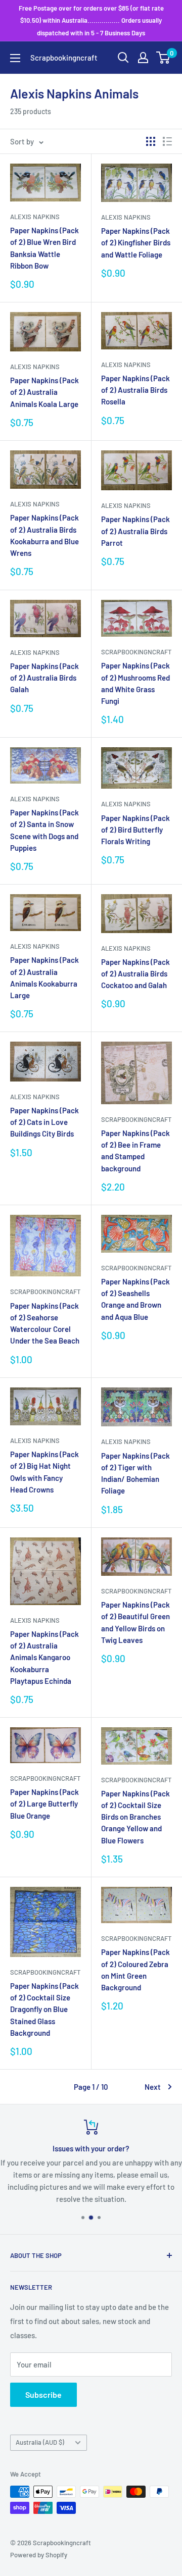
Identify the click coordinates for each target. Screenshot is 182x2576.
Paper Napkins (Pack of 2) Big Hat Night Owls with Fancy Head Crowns (44, 1472)
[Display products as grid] (151, 141)
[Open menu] (15, 58)
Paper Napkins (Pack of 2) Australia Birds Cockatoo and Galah (135, 974)
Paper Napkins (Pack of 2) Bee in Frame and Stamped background (135, 1151)
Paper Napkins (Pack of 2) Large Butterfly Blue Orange (44, 1804)
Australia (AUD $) (40, 2442)
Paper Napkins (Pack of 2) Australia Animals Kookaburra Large (44, 977)
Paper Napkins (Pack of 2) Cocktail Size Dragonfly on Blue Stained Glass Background (44, 2009)
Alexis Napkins (35, 217)
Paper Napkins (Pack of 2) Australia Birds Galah (44, 678)
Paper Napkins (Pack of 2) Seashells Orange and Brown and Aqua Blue (135, 1299)
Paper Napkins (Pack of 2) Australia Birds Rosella (135, 390)
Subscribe (43, 2394)
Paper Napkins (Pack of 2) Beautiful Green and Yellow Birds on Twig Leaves (135, 1622)
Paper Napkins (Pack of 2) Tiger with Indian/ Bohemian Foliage (135, 1473)
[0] (164, 58)
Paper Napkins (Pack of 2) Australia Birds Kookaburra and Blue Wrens (44, 535)
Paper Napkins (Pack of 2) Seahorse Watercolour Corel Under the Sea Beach (45, 1323)
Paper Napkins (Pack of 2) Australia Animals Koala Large (44, 392)
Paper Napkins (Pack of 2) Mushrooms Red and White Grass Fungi (135, 683)
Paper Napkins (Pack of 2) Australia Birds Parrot (135, 531)
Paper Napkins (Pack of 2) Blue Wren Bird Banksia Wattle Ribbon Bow (44, 248)
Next (153, 2087)
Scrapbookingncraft (136, 652)
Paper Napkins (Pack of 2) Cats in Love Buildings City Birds (44, 1122)
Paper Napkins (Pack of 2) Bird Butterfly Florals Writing (135, 830)
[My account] (143, 58)
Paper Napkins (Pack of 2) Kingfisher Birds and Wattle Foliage (136, 243)
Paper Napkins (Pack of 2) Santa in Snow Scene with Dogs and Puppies (44, 830)
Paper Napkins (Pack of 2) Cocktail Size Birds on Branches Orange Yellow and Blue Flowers (135, 1817)
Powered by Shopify (39, 2555)
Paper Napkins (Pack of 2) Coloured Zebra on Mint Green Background (135, 1970)
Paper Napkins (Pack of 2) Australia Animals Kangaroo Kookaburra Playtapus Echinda (44, 1657)
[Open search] (123, 58)
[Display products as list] (167, 141)
